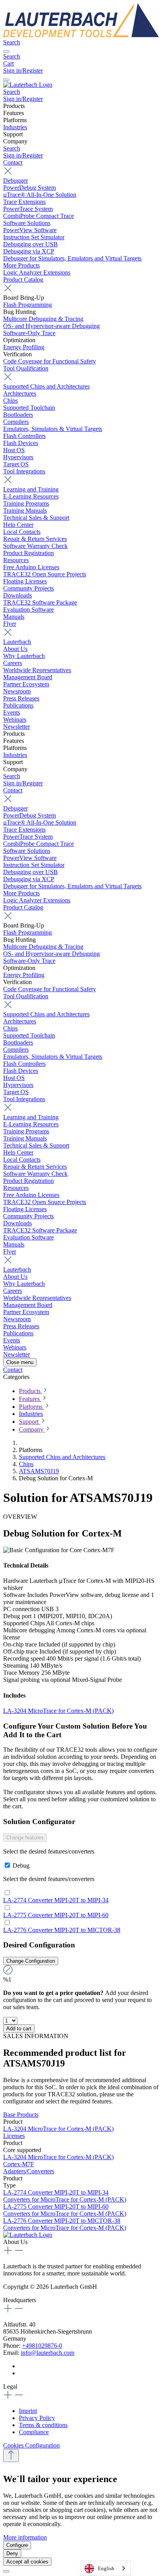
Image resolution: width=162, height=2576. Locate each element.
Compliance (34, 2432)
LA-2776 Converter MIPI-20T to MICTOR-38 (62, 1930)
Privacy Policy (37, 2418)
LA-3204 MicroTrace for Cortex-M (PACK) (58, 1711)
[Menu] (6, 51)
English (106, 2568)
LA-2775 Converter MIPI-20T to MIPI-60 (56, 1915)
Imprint (28, 2411)
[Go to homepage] (81, 35)
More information (25, 2537)
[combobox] (105, 2568)
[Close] (6, 2571)
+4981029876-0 (42, 2346)
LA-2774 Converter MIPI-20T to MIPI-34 (56, 1900)
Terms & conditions (43, 2425)
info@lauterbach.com (48, 2353)
